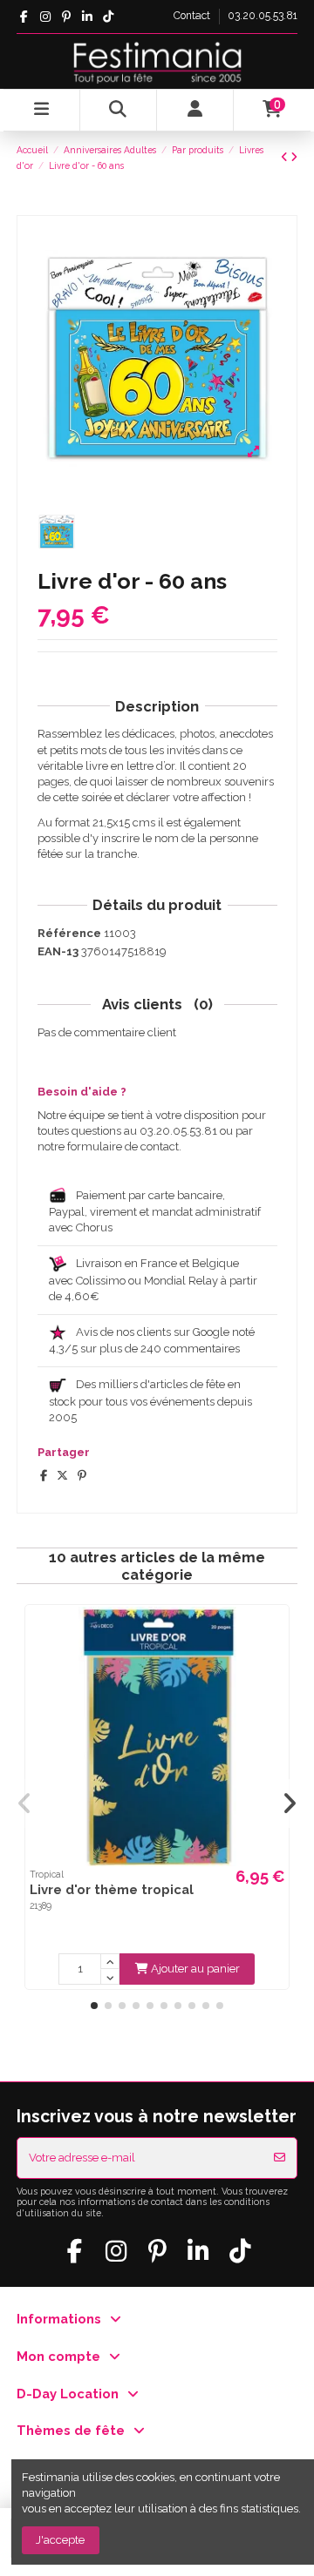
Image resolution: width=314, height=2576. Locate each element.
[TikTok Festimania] (109, 17)
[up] (110, 1961)
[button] (94, 2006)
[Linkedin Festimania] (87, 17)
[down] (110, 1977)
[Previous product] (286, 157)
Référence (69, 933)
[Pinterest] (82, 1476)
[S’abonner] (280, 2158)
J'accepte (60, 2540)
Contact (193, 16)
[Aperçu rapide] (274, 1632)
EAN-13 (58, 951)
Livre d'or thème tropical (112, 1889)
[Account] (195, 110)
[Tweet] (62, 1476)
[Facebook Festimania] (24, 17)
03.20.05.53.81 (263, 16)
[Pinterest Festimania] (66, 17)
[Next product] (294, 157)
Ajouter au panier (195, 1969)
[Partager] (44, 1476)
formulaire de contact (123, 1146)
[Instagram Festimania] (45, 17)
